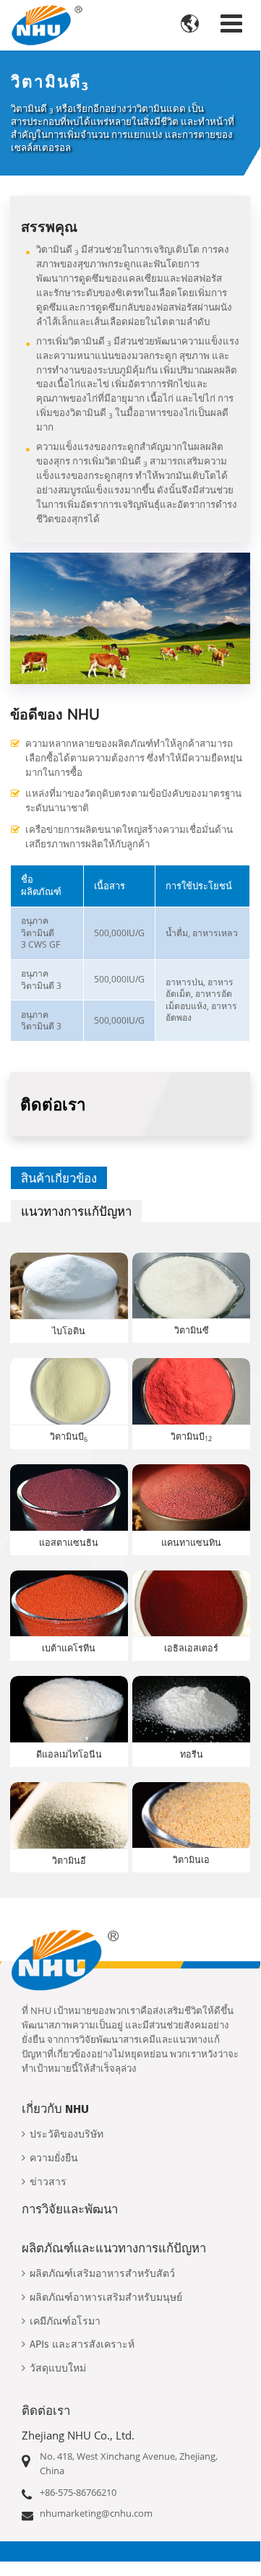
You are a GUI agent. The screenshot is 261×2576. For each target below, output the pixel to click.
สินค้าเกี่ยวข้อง (59, 1178)
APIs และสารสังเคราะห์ (82, 2344)
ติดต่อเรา (46, 2411)
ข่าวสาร (48, 2182)
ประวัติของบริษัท (67, 2134)
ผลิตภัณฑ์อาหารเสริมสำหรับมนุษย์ (106, 2298)
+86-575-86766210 (78, 2492)
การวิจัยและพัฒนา (70, 2209)
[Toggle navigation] (231, 23)
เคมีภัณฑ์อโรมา (65, 2321)
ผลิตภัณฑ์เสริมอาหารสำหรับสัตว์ (102, 2274)
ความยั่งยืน (54, 2158)
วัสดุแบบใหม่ (58, 2368)
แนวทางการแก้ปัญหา (76, 1211)
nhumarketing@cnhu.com (96, 2513)
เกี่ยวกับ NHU (55, 2109)
